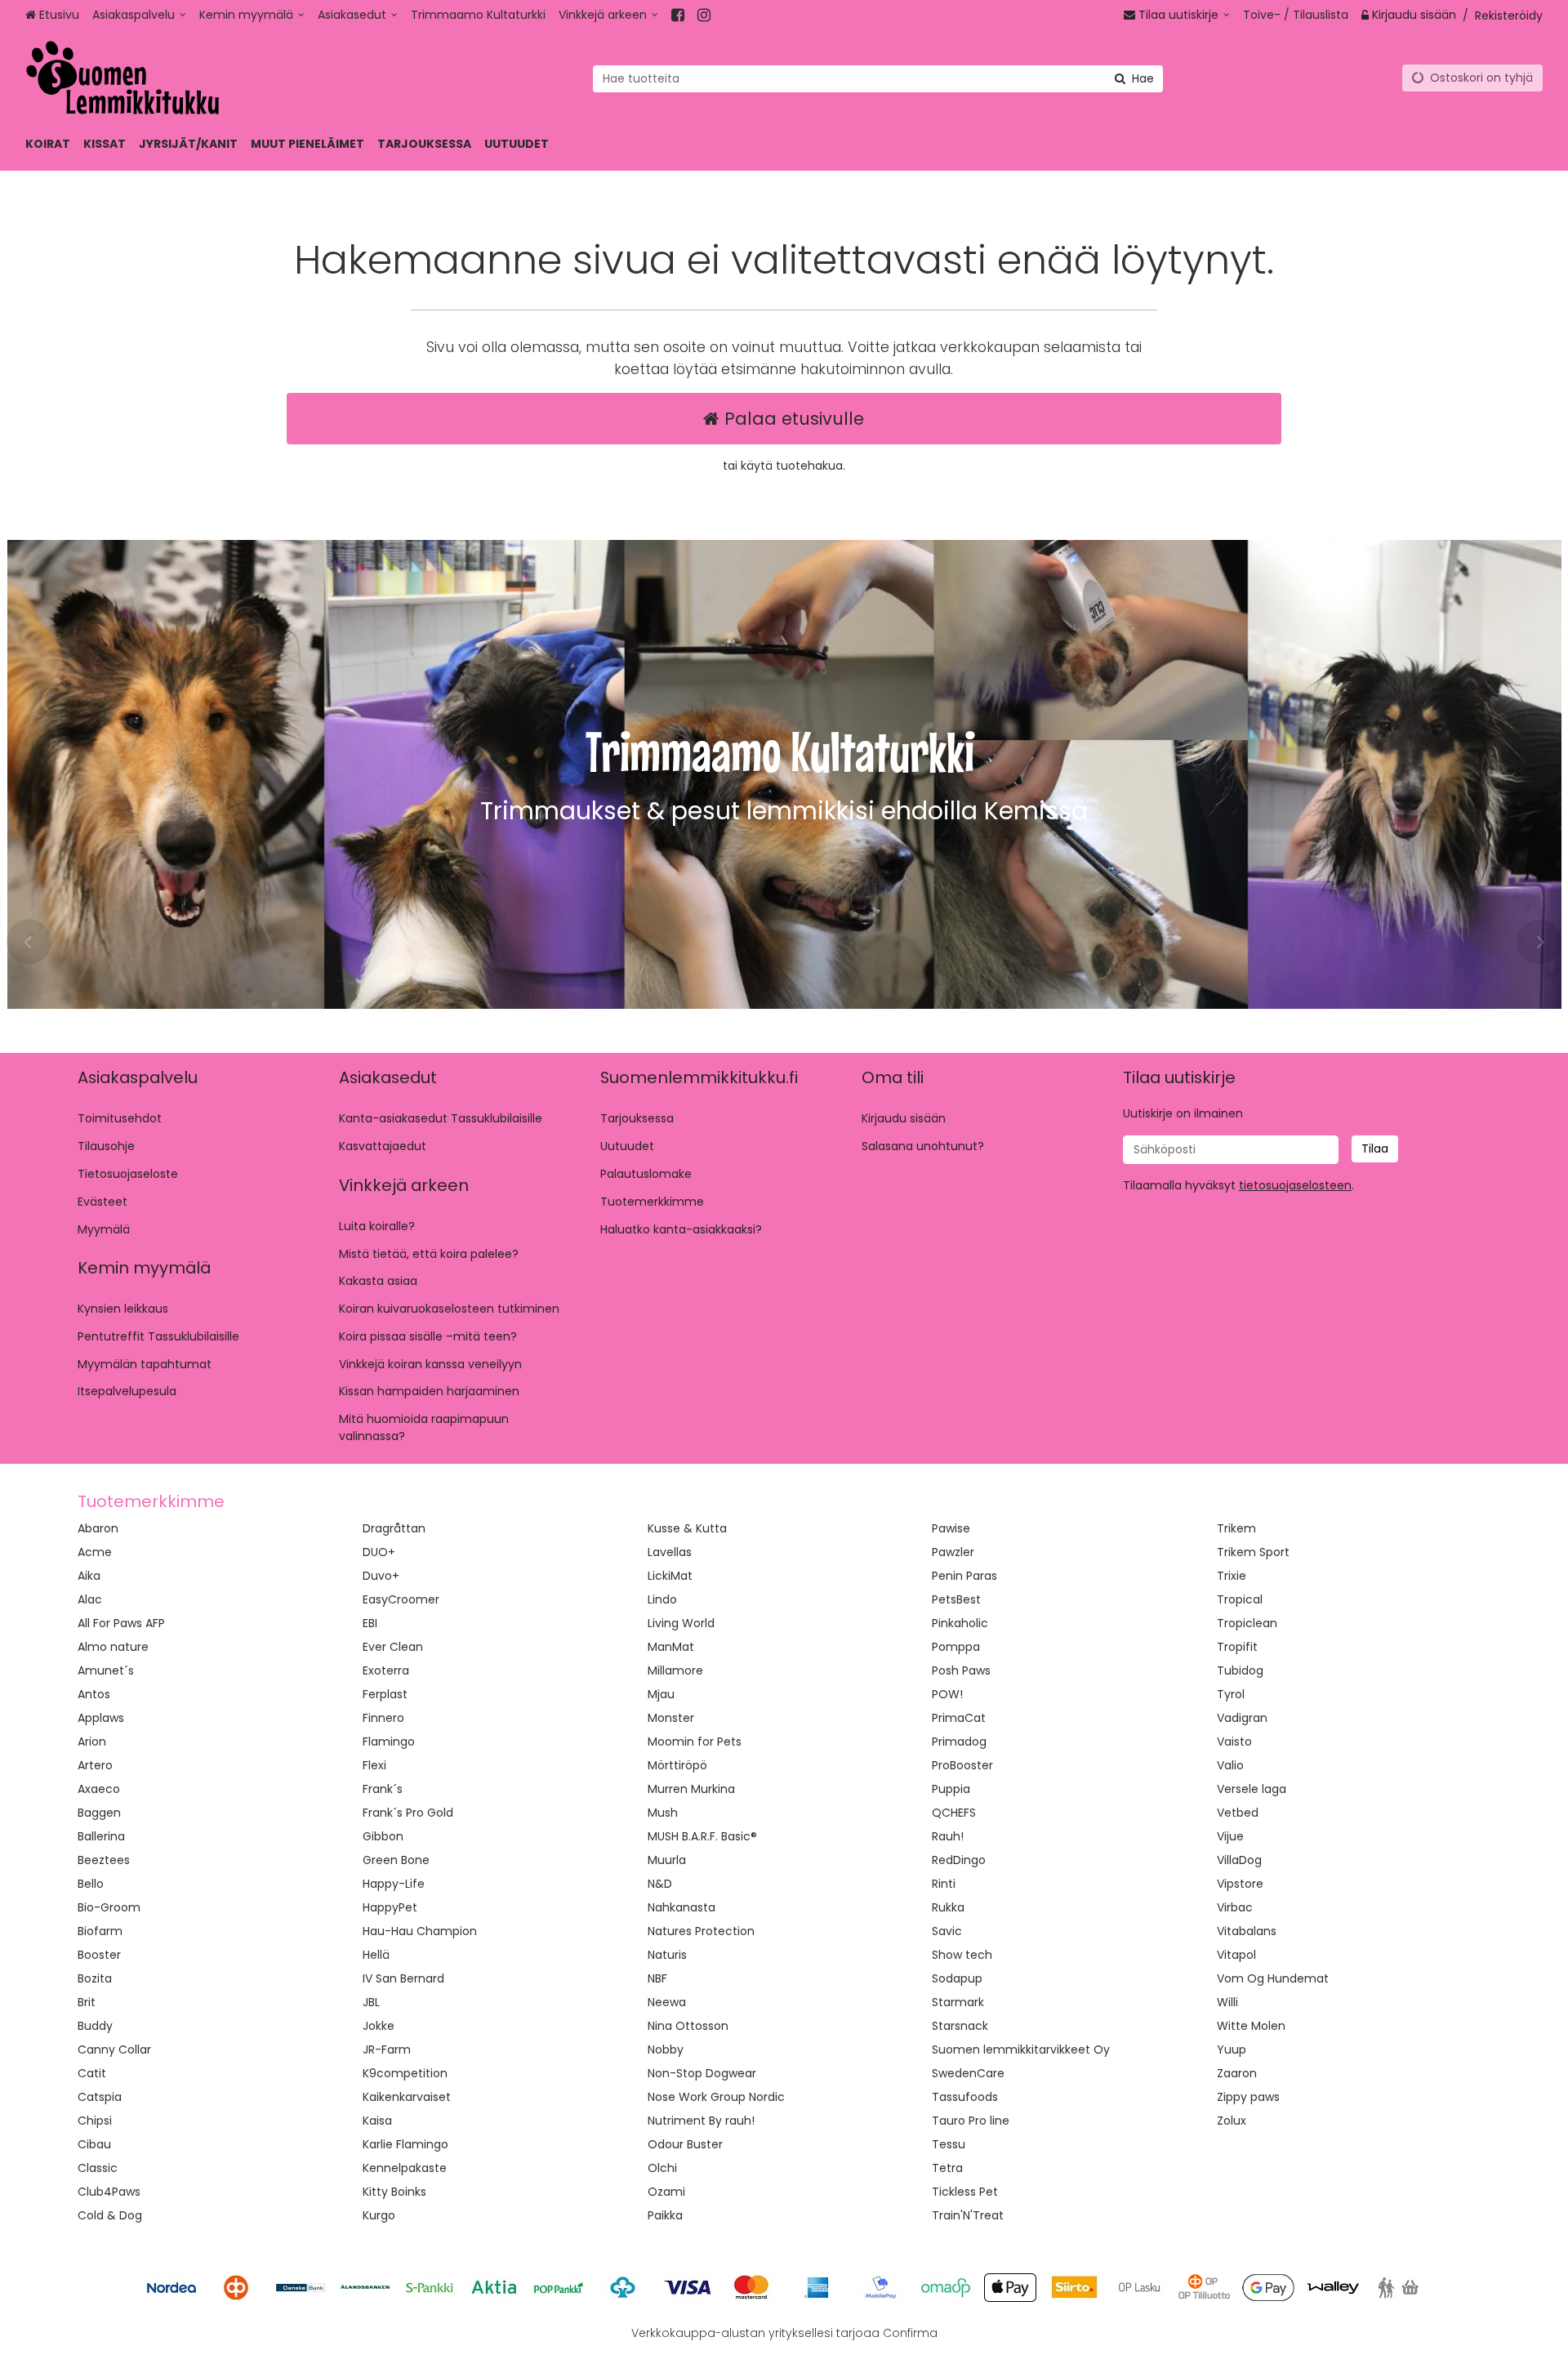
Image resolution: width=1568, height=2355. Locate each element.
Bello (91, 1884)
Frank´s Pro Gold (408, 1813)
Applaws (101, 1718)
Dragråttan (394, 1528)
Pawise (951, 1528)
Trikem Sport (1253, 1552)
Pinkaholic (960, 1623)
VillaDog (1239, 1860)
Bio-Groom (109, 1907)
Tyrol (1231, 1694)
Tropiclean (1247, 1623)
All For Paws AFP (121, 1623)
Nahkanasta (682, 1907)
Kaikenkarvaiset (407, 2097)
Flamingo (389, 1742)
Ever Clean (393, 1647)
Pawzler (953, 1552)
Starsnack (960, 2026)
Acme (95, 1552)
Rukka (948, 1907)
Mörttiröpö (677, 1765)
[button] (1295, 1185)
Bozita (95, 1978)
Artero (95, 1765)
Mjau (661, 1694)
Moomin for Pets (695, 1742)
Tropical (1240, 1599)
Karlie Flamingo (405, 2144)
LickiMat (670, 1576)
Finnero (383, 1718)
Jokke (379, 2026)
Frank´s (383, 1789)
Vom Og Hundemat (1273, 1978)
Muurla (667, 1860)
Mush (663, 1813)
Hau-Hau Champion (420, 1931)
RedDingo (959, 1860)
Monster (671, 1718)
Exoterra (386, 1670)
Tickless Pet (965, 2192)
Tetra (947, 2168)
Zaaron (1237, 2073)
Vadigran (1242, 1718)
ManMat (671, 1647)
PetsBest (956, 1599)
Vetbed (1238, 1813)
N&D (660, 1884)
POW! (947, 1694)
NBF (657, 1978)
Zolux (1232, 2121)
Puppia (951, 1789)
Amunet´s (106, 1670)
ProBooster (962, 1765)
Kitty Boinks (394, 2192)
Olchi (662, 2168)
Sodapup (957, 1978)
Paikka (665, 2215)
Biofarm (100, 1931)
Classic (98, 2168)
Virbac (1235, 1907)
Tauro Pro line (971, 2121)
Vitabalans (1247, 1931)
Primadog (959, 1742)
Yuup (1232, 2049)
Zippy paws (1248, 2097)
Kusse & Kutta (687, 1528)
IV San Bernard (403, 1978)
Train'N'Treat (968, 2215)
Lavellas (670, 1552)
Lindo (662, 1599)
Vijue (1230, 1836)
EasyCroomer (401, 1599)
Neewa (667, 2002)
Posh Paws (961, 1670)
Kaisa (377, 2121)
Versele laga (1252, 1789)
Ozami (666, 2192)
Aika (89, 1576)
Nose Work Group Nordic (716, 2097)
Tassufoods (965, 2097)
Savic (947, 1931)
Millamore (675, 1670)
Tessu (949, 2144)
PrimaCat (959, 1718)
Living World (681, 1623)
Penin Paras (964, 1576)
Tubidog (1240, 1670)
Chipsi (95, 2121)
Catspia (100, 2097)
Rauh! (948, 1836)
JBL (371, 2002)
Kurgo (379, 2215)
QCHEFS (954, 1813)
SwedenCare (968, 2073)
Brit (87, 2002)
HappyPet (390, 1907)
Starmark (958, 2002)
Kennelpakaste (405, 2168)
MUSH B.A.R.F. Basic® (702, 1836)
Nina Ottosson (688, 2026)
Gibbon (383, 1836)
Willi (1227, 2002)
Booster (99, 1955)
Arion (92, 1742)
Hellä (376, 1955)
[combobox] (878, 78)
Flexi (374, 1765)
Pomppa (956, 1647)
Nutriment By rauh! (701, 2121)
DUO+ (379, 1552)
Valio (1230, 1765)
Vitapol (1236, 1955)
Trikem (1236, 1528)
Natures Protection (701, 1931)
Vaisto (1234, 1742)
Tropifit (1237, 1647)
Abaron (98, 1528)
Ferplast (385, 1694)
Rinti (944, 1884)
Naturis (667, 1955)
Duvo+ (381, 1576)
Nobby (666, 2049)
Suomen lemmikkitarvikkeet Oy (1021, 2049)
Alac (90, 1599)
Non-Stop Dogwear (702, 2073)
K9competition (405, 2073)
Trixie (1232, 1576)
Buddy (95, 2026)
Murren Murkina (691, 1789)
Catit (92, 2073)
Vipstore (1240, 1884)
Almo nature (113, 1647)
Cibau (94, 2144)
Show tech (962, 1955)
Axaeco (99, 1789)
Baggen (99, 1813)
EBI (370, 1623)
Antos (94, 1694)
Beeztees (104, 1860)
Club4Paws (109, 2192)
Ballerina (101, 1836)
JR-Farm (387, 2049)
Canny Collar (114, 2049)
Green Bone (396, 1860)
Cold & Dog (110, 2215)
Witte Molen (1251, 2026)
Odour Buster (685, 2144)
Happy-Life (394, 1884)
